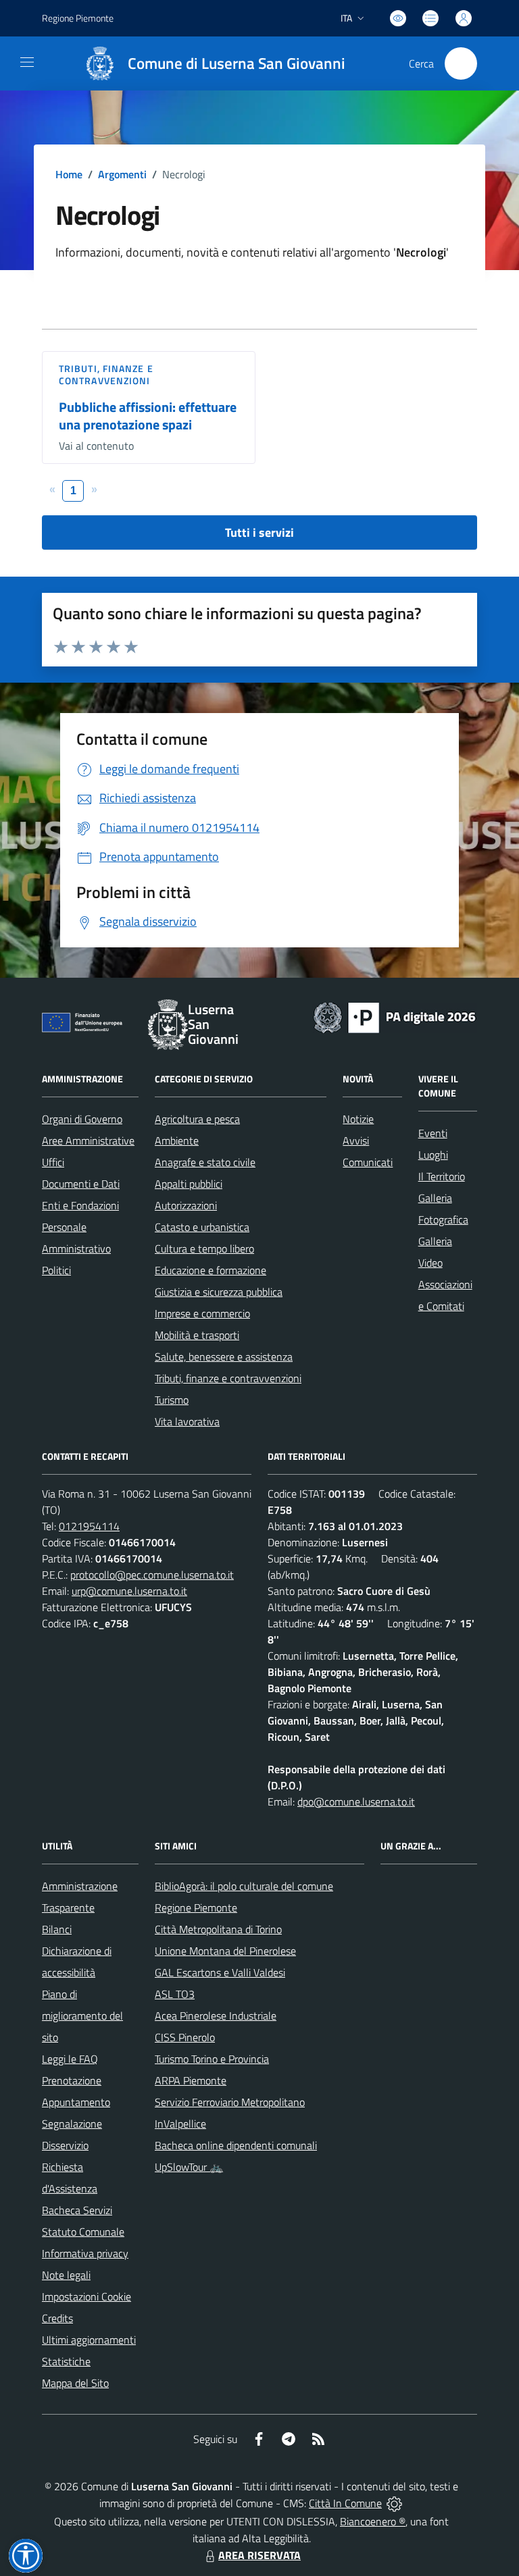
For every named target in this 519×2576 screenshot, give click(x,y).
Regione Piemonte (78, 18)
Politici (56, 1270)
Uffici (53, 1162)
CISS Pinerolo (185, 2037)
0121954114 (89, 1526)
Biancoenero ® (373, 2521)
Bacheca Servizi (77, 2210)
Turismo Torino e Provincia (212, 2059)
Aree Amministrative (88, 1140)
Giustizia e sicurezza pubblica (219, 1292)
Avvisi (356, 1140)
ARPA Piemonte (191, 2080)
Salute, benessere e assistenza (224, 1357)
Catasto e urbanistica (202, 1227)
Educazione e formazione (211, 1270)
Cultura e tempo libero (204, 1248)
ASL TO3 (175, 1994)
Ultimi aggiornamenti (89, 2340)
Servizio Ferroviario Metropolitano (230, 2102)
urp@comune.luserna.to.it (129, 1591)
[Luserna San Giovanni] (100, 63)
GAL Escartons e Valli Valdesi (220, 1972)
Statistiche (66, 2361)
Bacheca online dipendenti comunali (236, 2145)
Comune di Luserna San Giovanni (237, 64)
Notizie (358, 1119)
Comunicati (368, 1162)
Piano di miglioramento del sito (82, 2016)
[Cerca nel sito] (461, 63)
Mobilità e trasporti (197, 1335)
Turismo (172, 1400)
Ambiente (177, 1140)
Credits (57, 2318)
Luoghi (433, 1155)
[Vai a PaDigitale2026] (395, 1016)
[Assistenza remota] (394, 2503)
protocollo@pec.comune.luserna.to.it (152, 1575)
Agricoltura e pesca (197, 1119)
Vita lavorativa (187, 1421)
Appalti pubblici (189, 1184)
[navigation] (27, 62)
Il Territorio (442, 1176)
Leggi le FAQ (70, 2059)
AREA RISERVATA (259, 2555)
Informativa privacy (85, 2253)
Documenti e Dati (81, 1184)
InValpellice (180, 2124)
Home (69, 174)
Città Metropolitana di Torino (218, 1929)
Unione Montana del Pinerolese (225, 1951)
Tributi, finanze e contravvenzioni (106, 374)
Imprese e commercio (202, 1313)
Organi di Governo (82, 1119)
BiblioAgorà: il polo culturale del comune (244, 1886)
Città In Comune (345, 2503)
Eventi (433, 1133)
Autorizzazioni (186, 1205)
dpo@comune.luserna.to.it (356, 1802)
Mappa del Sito (75, 2383)
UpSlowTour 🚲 (189, 2167)
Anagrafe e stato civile (205, 1162)
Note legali (66, 2275)
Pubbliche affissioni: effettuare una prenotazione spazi (148, 416)
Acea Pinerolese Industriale (216, 2016)
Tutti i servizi (259, 532)
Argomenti (122, 174)
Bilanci (57, 1929)
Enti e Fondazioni (80, 1205)
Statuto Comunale (83, 2232)
